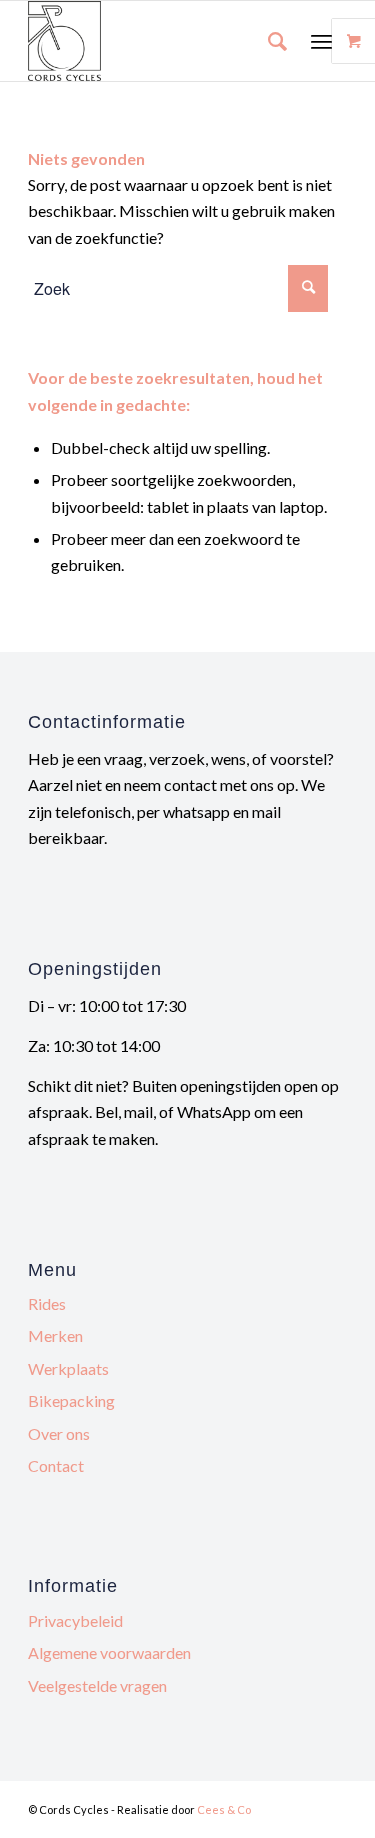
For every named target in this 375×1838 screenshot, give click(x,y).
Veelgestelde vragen (97, 1685)
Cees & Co (224, 1809)
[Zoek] (267, 41)
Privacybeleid (75, 1620)
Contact (56, 1465)
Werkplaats (68, 1368)
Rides (47, 1303)
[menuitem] (267, 41)
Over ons (59, 1433)
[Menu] (321, 41)
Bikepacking (71, 1400)
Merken (55, 1335)
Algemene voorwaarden (109, 1652)
